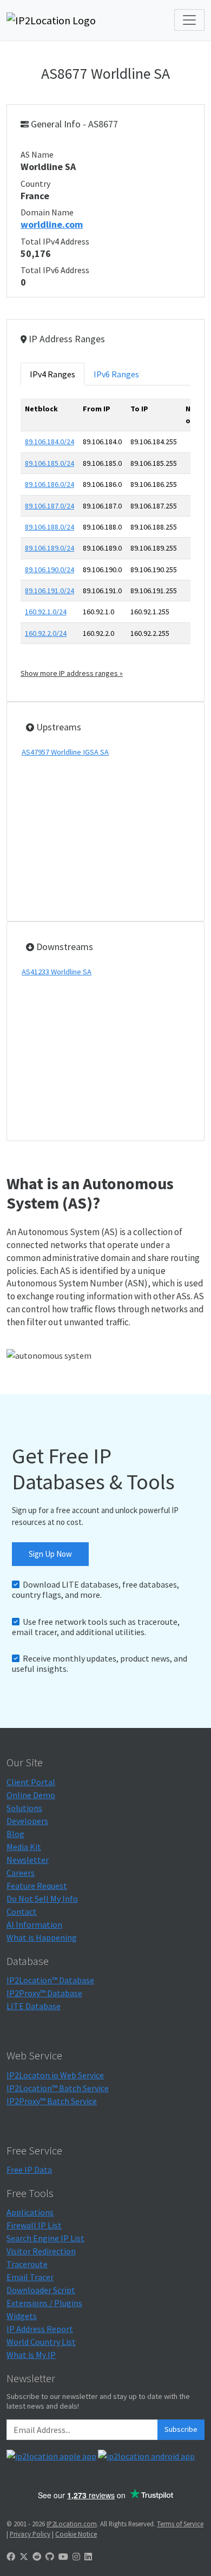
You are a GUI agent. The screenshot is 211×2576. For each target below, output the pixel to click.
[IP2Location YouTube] (63, 2557)
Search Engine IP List (45, 2238)
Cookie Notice (76, 2534)
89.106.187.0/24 (50, 506)
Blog (15, 1834)
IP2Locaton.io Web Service (55, 2075)
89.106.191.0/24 (50, 591)
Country (35, 184)
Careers (21, 1873)
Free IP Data (29, 2170)
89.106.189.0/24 (50, 548)
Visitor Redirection (41, 2251)
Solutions (24, 1808)
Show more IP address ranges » (72, 673)
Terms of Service (180, 2524)
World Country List (41, 2342)
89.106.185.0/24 (50, 463)
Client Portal (31, 1782)
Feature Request (37, 1886)
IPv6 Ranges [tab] (116, 374)
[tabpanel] (105, 539)
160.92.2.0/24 (46, 633)
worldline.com (52, 224)
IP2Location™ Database (50, 1980)
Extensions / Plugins (44, 2303)
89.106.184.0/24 (50, 442)
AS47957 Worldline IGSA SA (65, 752)
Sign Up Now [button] (50, 1554)
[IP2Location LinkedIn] (88, 2557)
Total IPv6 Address (55, 270)
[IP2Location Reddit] (37, 2557)
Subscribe (181, 2429)
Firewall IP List (34, 2225)
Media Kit (24, 1847)
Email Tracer (30, 2277)
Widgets (22, 2316)
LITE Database (34, 2006)
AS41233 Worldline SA (57, 972)
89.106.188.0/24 (50, 527)
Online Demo (31, 1795)
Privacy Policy (30, 2534)
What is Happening (42, 1937)
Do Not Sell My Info (42, 1899)
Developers (27, 1821)
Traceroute (27, 2264)
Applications (30, 2212)
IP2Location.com (72, 2524)
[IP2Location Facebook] (11, 2557)
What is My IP (31, 2355)
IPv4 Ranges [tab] (52, 374)
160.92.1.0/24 (46, 612)
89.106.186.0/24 (50, 484)
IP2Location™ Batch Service (58, 2088)
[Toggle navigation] (189, 20)
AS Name (37, 154)
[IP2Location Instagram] (76, 2557)
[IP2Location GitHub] (50, 2557)
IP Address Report (40, 2329)
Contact (22, 1911)
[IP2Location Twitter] (24, 2557)
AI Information (34, 1924)
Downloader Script (41, 2290)
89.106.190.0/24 (50, 570)
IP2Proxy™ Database (44, 1993)
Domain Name (47, 212)
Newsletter (28, 1860)
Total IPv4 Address (55, 241)
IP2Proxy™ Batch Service (52, 2101)
